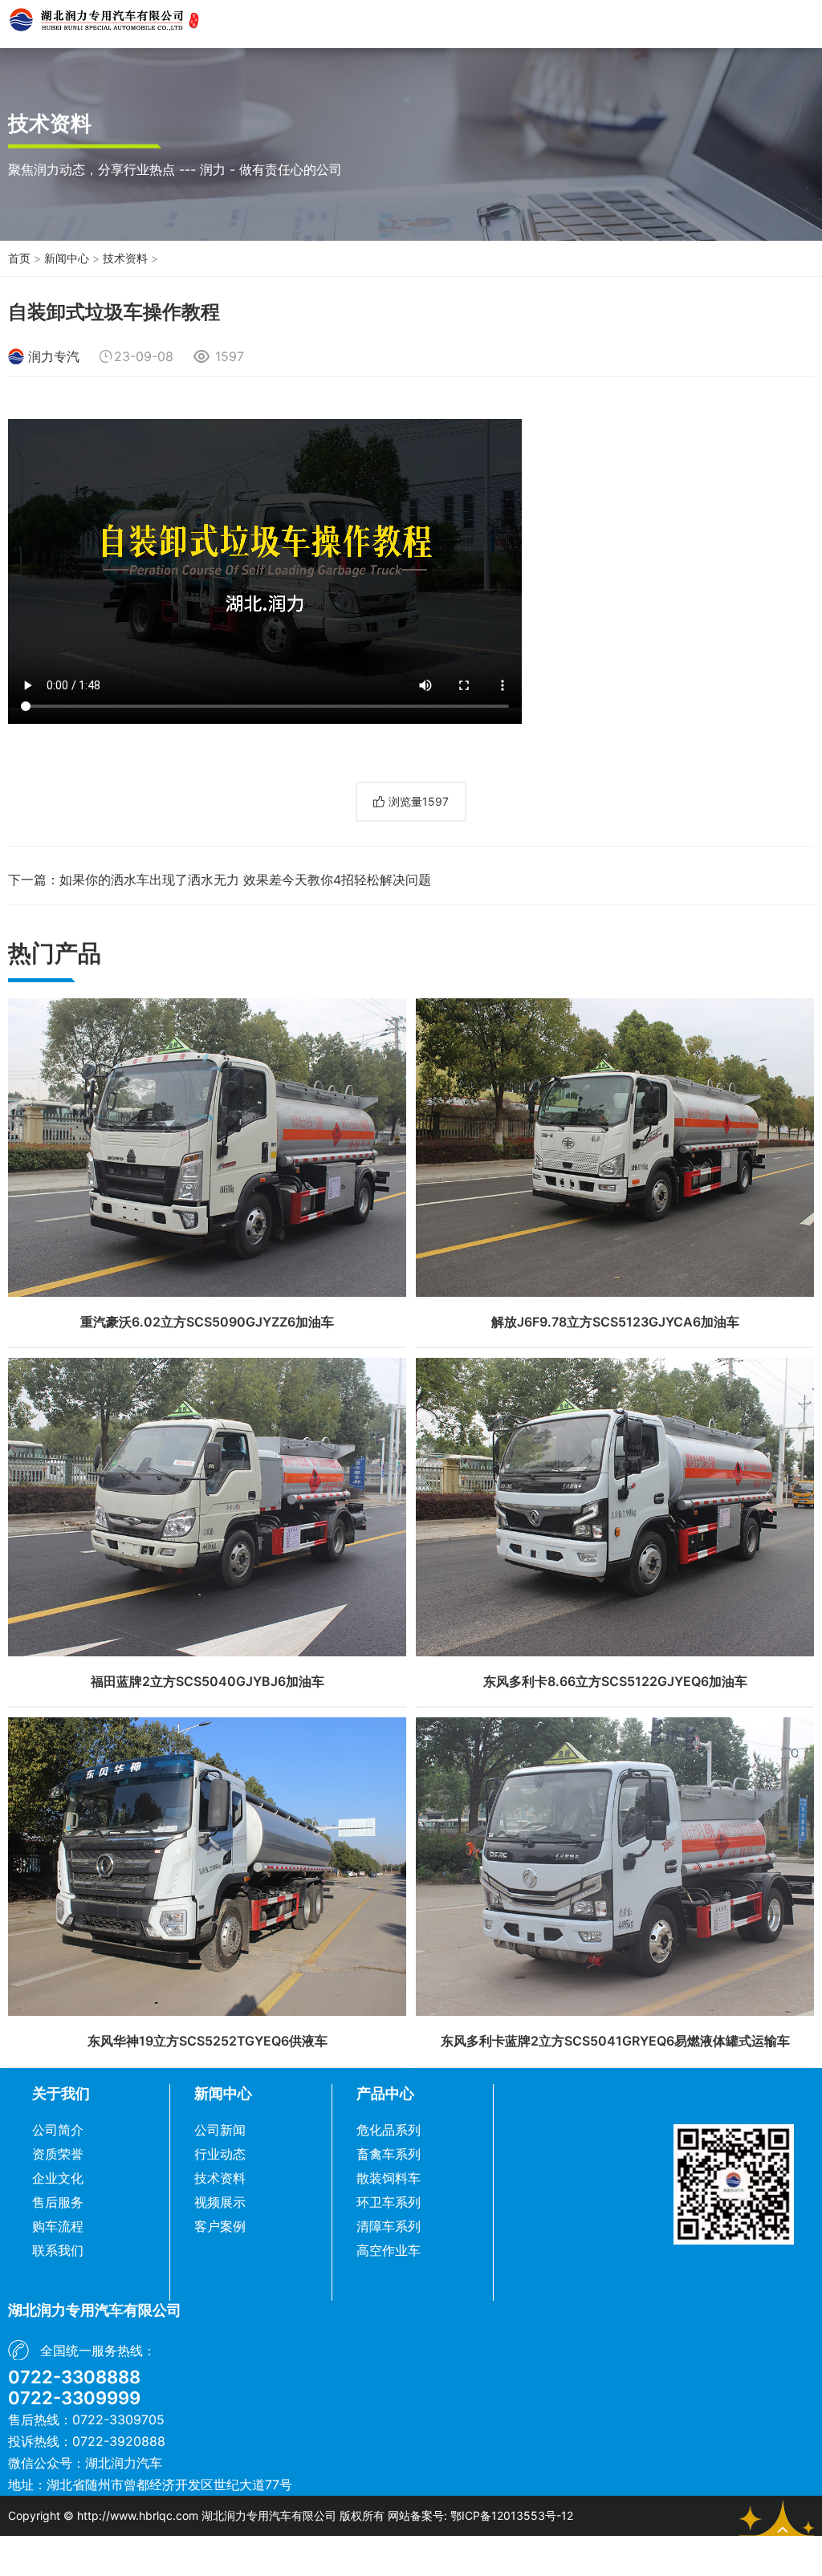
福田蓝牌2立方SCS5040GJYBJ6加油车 (208, 1681)
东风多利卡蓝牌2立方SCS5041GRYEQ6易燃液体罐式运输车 (615, 2041)
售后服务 (58, 2202)
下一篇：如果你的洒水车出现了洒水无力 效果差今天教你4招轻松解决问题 (220, 880)
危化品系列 (389, 2130)
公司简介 (58, 2130)
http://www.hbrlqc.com (138, 2515)
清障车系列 (389, 2226)
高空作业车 (389, 2250)
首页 (19, 258)
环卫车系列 (389, 2202)
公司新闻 (220, 2130)
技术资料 (125, 258)
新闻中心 (67, 258)
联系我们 (58, 2250)
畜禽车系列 (389, 2154)
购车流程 (58, 2226)
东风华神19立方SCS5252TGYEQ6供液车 (208, 2041)
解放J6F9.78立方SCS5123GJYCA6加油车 (615, 1322)
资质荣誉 (58, 2154)
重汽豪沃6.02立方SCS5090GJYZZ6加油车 (207, 1322)
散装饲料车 (389, 2178)
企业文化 (58, 2178)
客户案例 (220, 2226)
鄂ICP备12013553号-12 (512, 2515)
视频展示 (220, 2202)
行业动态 (220, 2154)
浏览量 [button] (419, 801)
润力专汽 (54, 356)
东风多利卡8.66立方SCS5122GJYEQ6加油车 (615, 1681)
